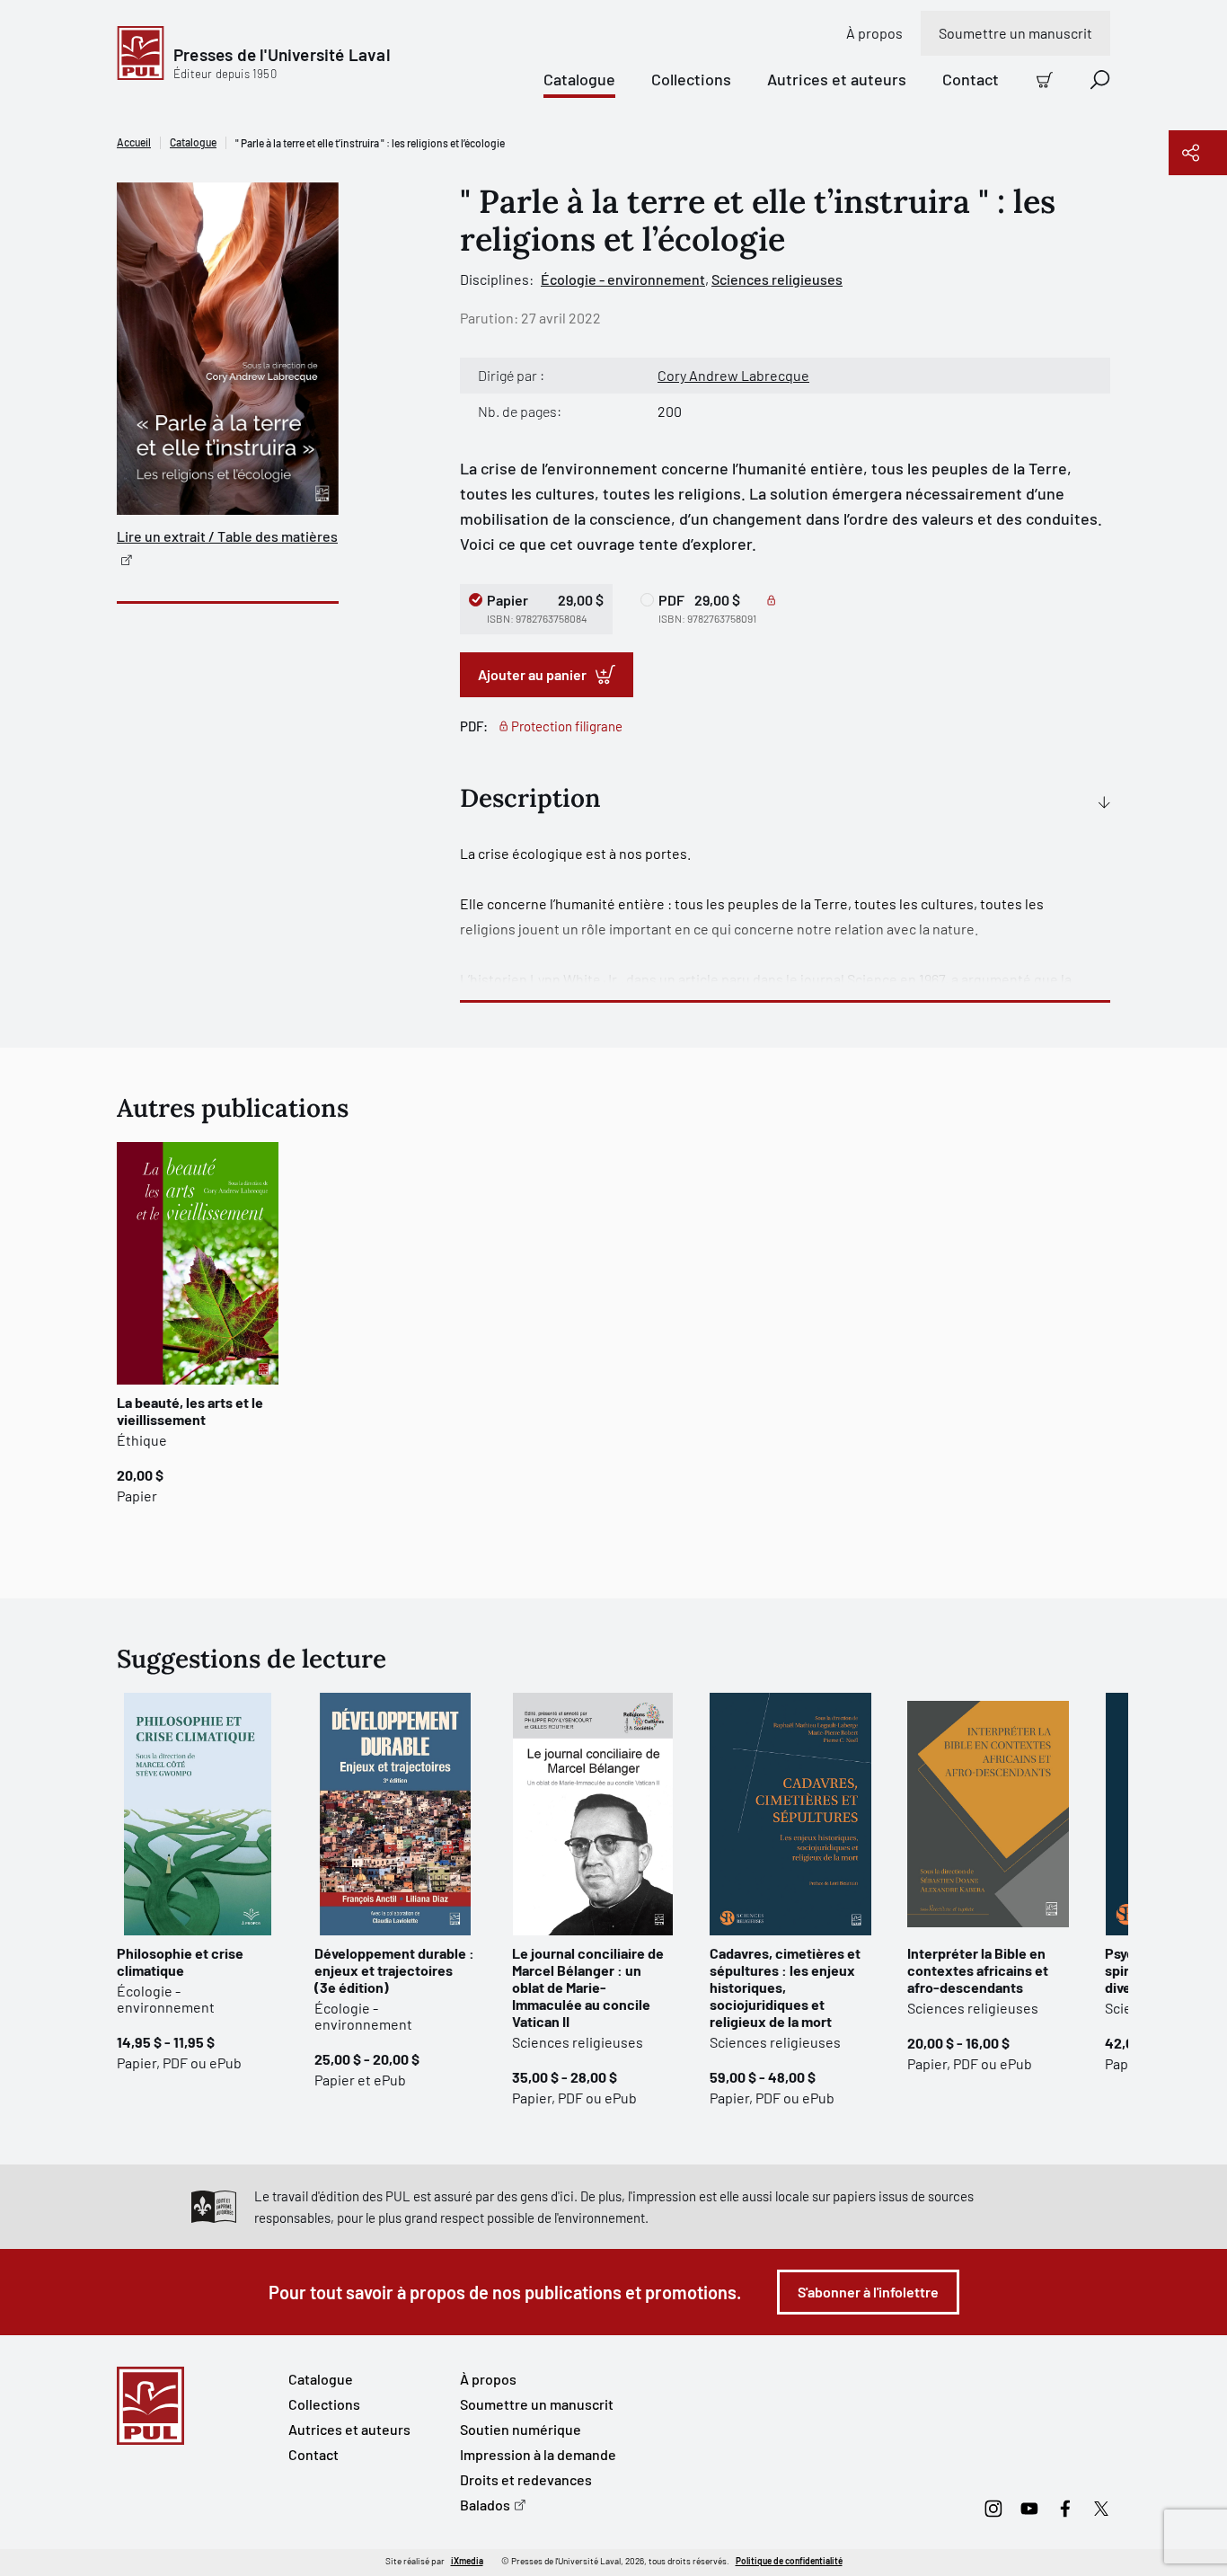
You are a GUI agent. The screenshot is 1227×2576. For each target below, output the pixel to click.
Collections (691, 79)
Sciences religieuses (777, 279)
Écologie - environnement (623, 279)
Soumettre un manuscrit (1015, 33)
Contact (971, 79)
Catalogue (579, 79)
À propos (874, 33)
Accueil (134, 142)
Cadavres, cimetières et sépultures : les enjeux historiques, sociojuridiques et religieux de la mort (785, 1987)
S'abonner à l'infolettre (868, 2292)
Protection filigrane (567, 726)
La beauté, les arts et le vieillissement (190, 1411)
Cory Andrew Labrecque (733, 375)
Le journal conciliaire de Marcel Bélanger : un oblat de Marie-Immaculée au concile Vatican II (588, 1987)
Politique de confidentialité (789, 2561)
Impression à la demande (538, 2454)
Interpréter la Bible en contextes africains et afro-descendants (978, 1970)
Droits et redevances (526, 2479)
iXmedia (467, 2561)
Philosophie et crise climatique (180, 1961)
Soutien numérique (521, 2429)
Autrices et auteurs (837, 79)
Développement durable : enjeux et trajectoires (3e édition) (394, 1970)
